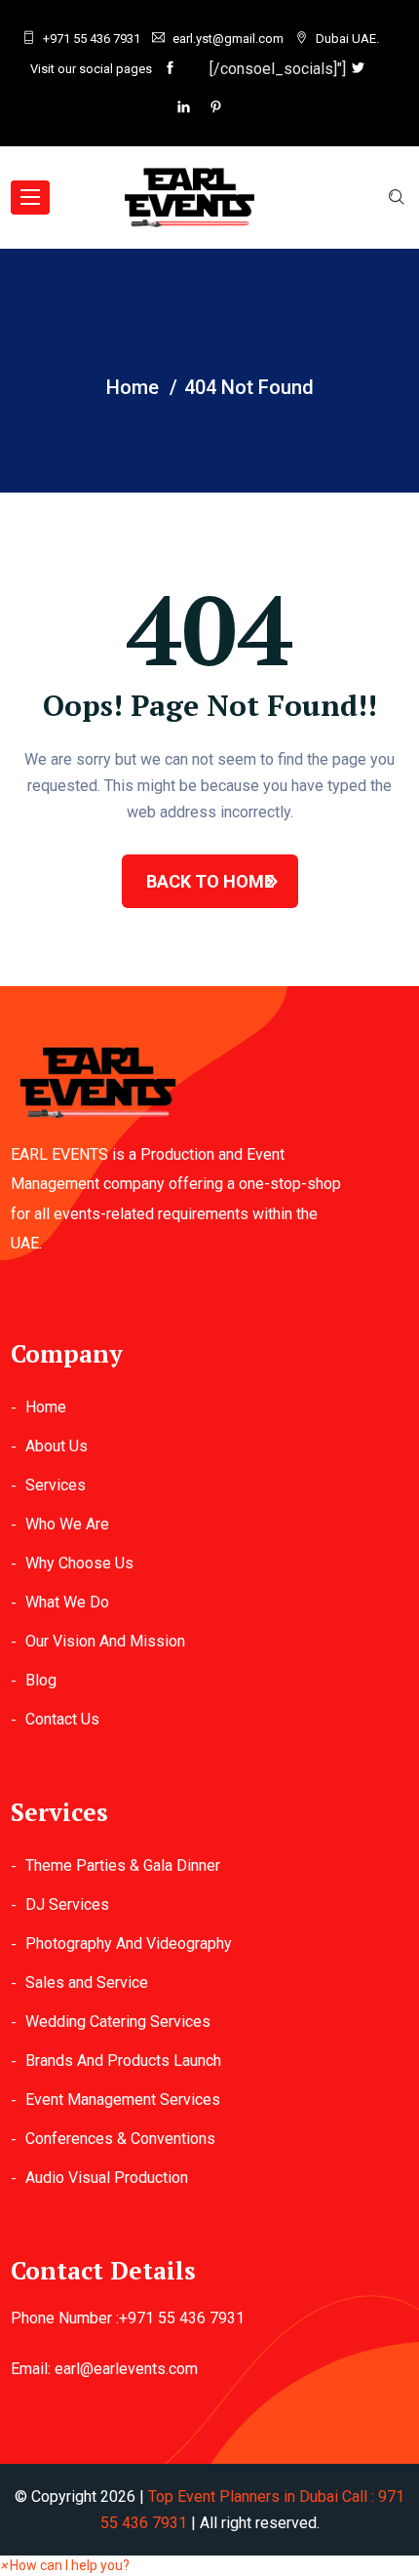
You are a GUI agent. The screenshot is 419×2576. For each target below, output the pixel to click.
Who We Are (67, 1524)
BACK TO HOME (210, 881)
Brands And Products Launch (123, 2061)
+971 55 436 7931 (92, 39)
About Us (57, 1446)
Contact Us (62, 1719)
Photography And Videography (129, 1943)
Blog (41, 1680)
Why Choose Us (79, 1563)
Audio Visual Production (107, 2178)
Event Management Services (123, 2100)
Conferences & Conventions (120, 2139)
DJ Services (67, 1904)
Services (56, 1485)
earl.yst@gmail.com (228, 39)
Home (46, 1407)
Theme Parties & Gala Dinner (123, 1865)
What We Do (67, 1602)
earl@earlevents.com (126, 2369)
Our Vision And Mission (105, 1641)
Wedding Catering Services (118, 2021)
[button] (65, 2565)
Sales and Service (87, 1982)
